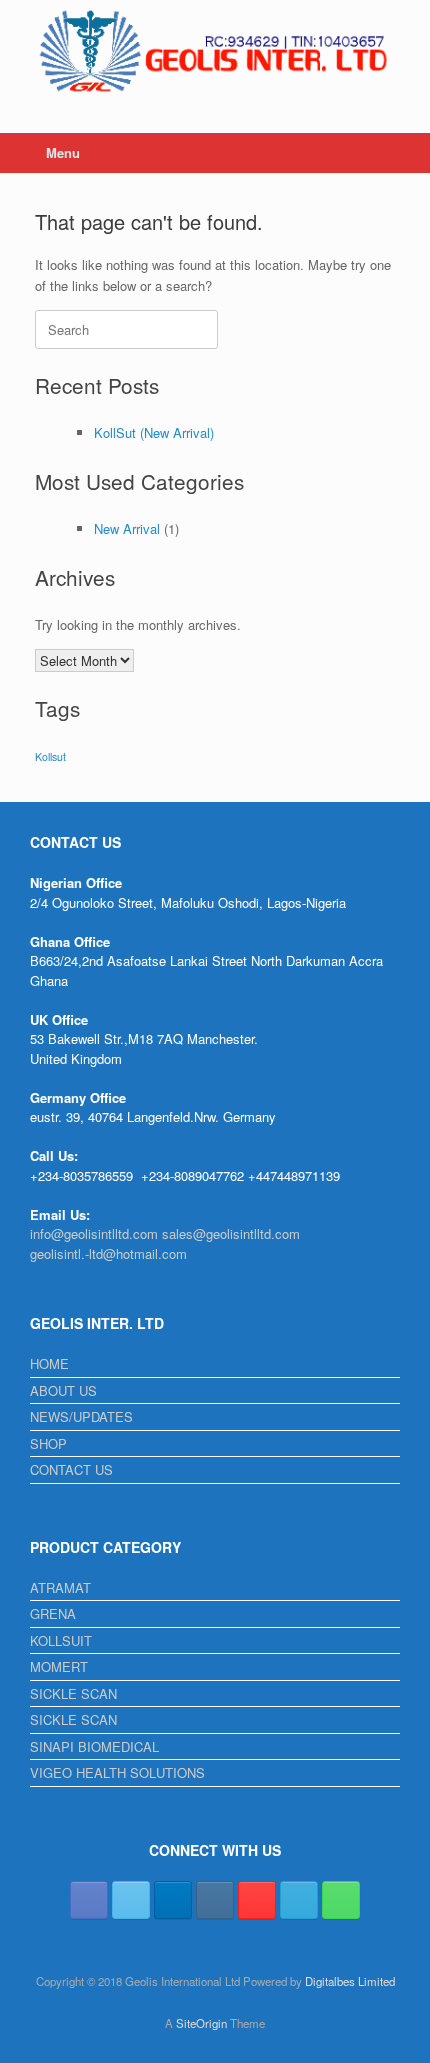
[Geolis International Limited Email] (299, 1900)
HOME (49, 1363)
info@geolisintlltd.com (94, 1233)
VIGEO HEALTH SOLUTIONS (117, 1772)
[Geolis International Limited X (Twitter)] (131, 1900)
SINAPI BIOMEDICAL (94, 1746)
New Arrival (127, 528)
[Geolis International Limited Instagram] (215, 1900)
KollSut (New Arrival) (154, 432)
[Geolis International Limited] (215, 51)
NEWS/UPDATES (81, 1416)
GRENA (53, 1613)
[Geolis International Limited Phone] (341, 1900)
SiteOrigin (201, 2023)
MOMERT (59, 1666)
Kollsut (50, 756)
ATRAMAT (60, 1587)
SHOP (48, 1443)
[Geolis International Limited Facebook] (89, 1900)
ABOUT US (63, 1390)
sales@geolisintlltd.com (231, 1233)
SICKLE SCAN (73, 1693)
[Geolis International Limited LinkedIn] (173, 1900)
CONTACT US (71, 1469)
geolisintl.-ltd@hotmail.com (108, 1253)
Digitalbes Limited (350, 1981)
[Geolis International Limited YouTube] (257, 1900)
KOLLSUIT (61, 1640)
